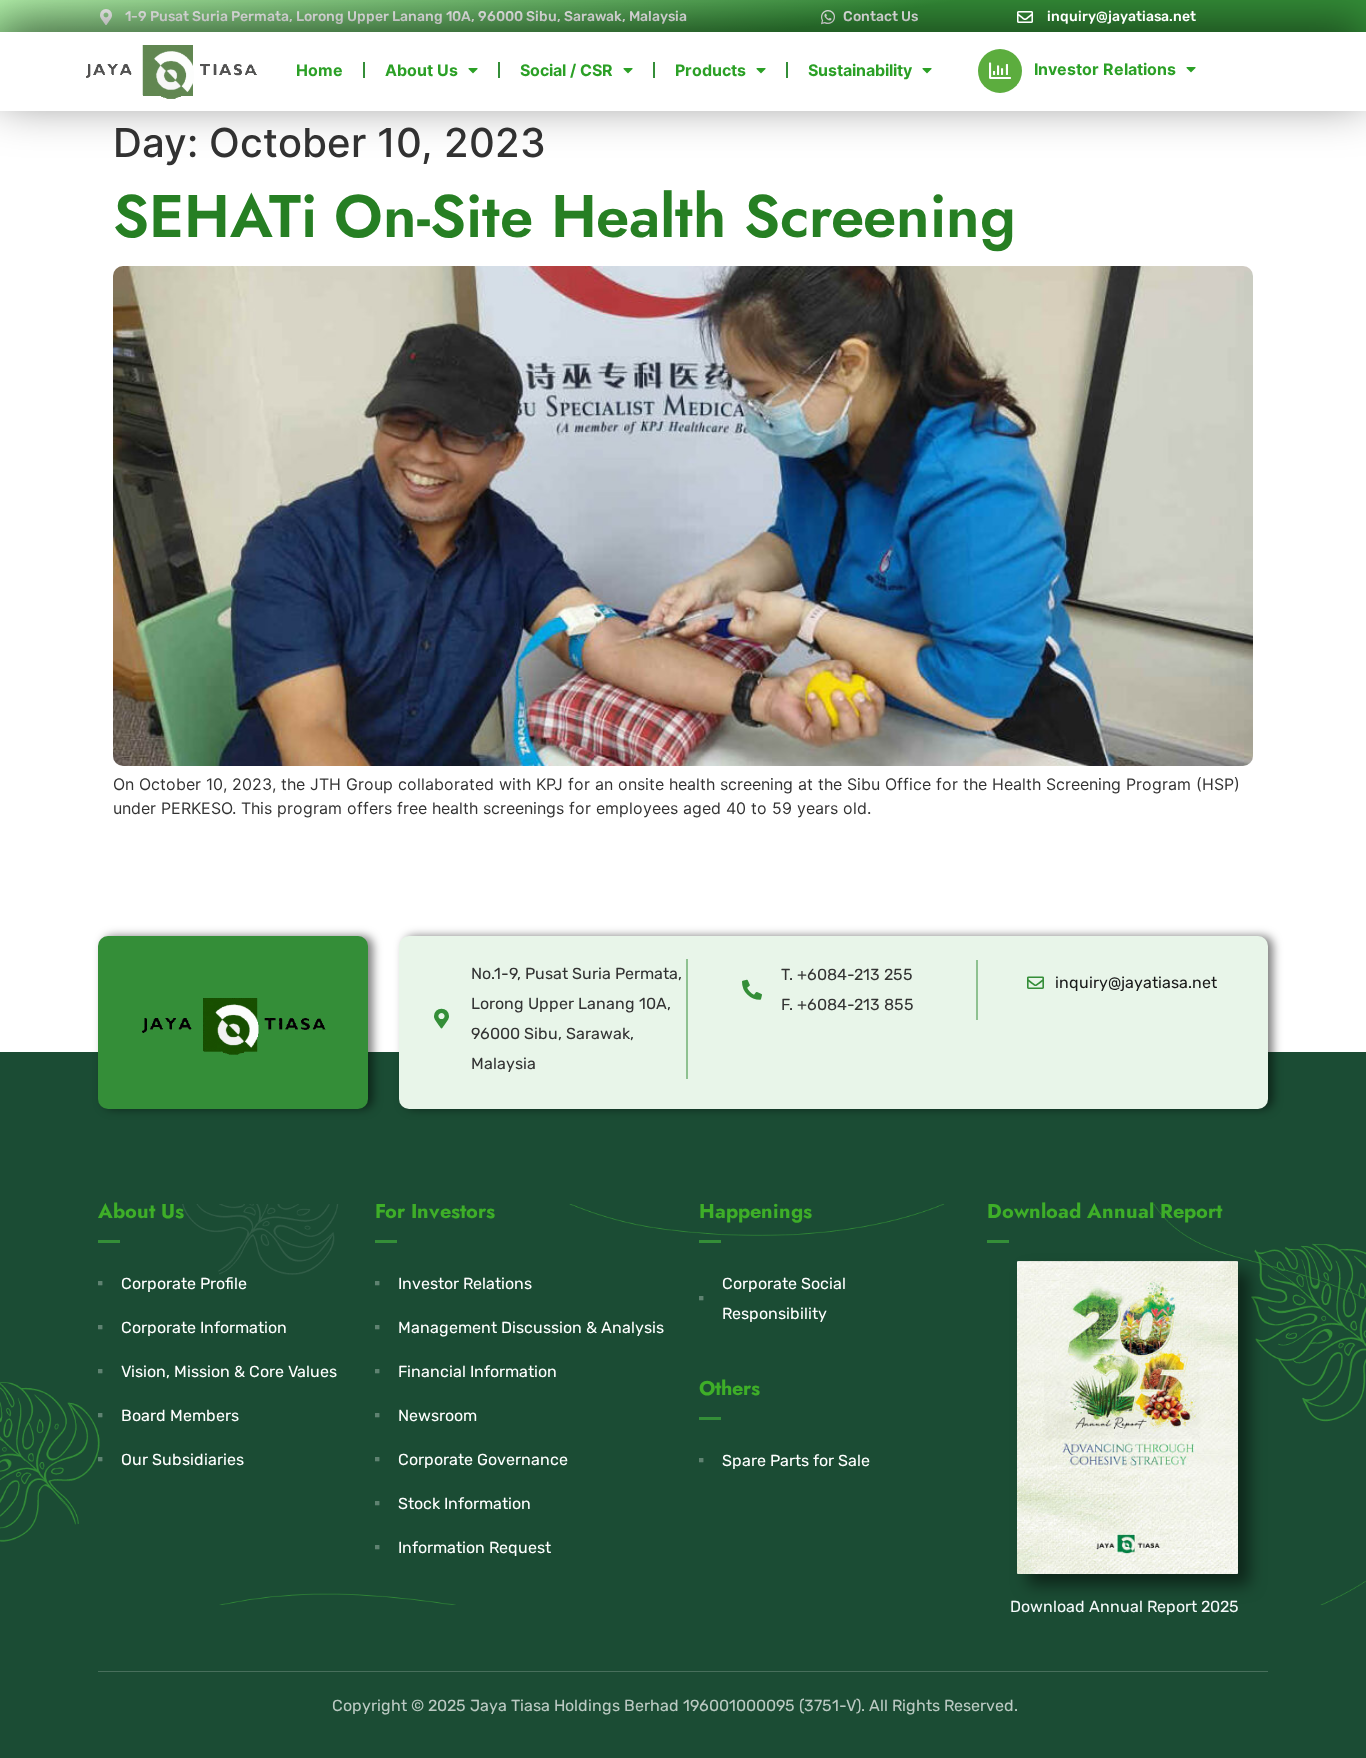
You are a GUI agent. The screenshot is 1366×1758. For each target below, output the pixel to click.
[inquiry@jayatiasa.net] (1035, 982)
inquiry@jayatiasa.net (1136, 982)
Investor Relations (1105, 69)
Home (319, 70)
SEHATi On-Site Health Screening (564, 216)
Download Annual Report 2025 (1124, 1606)
